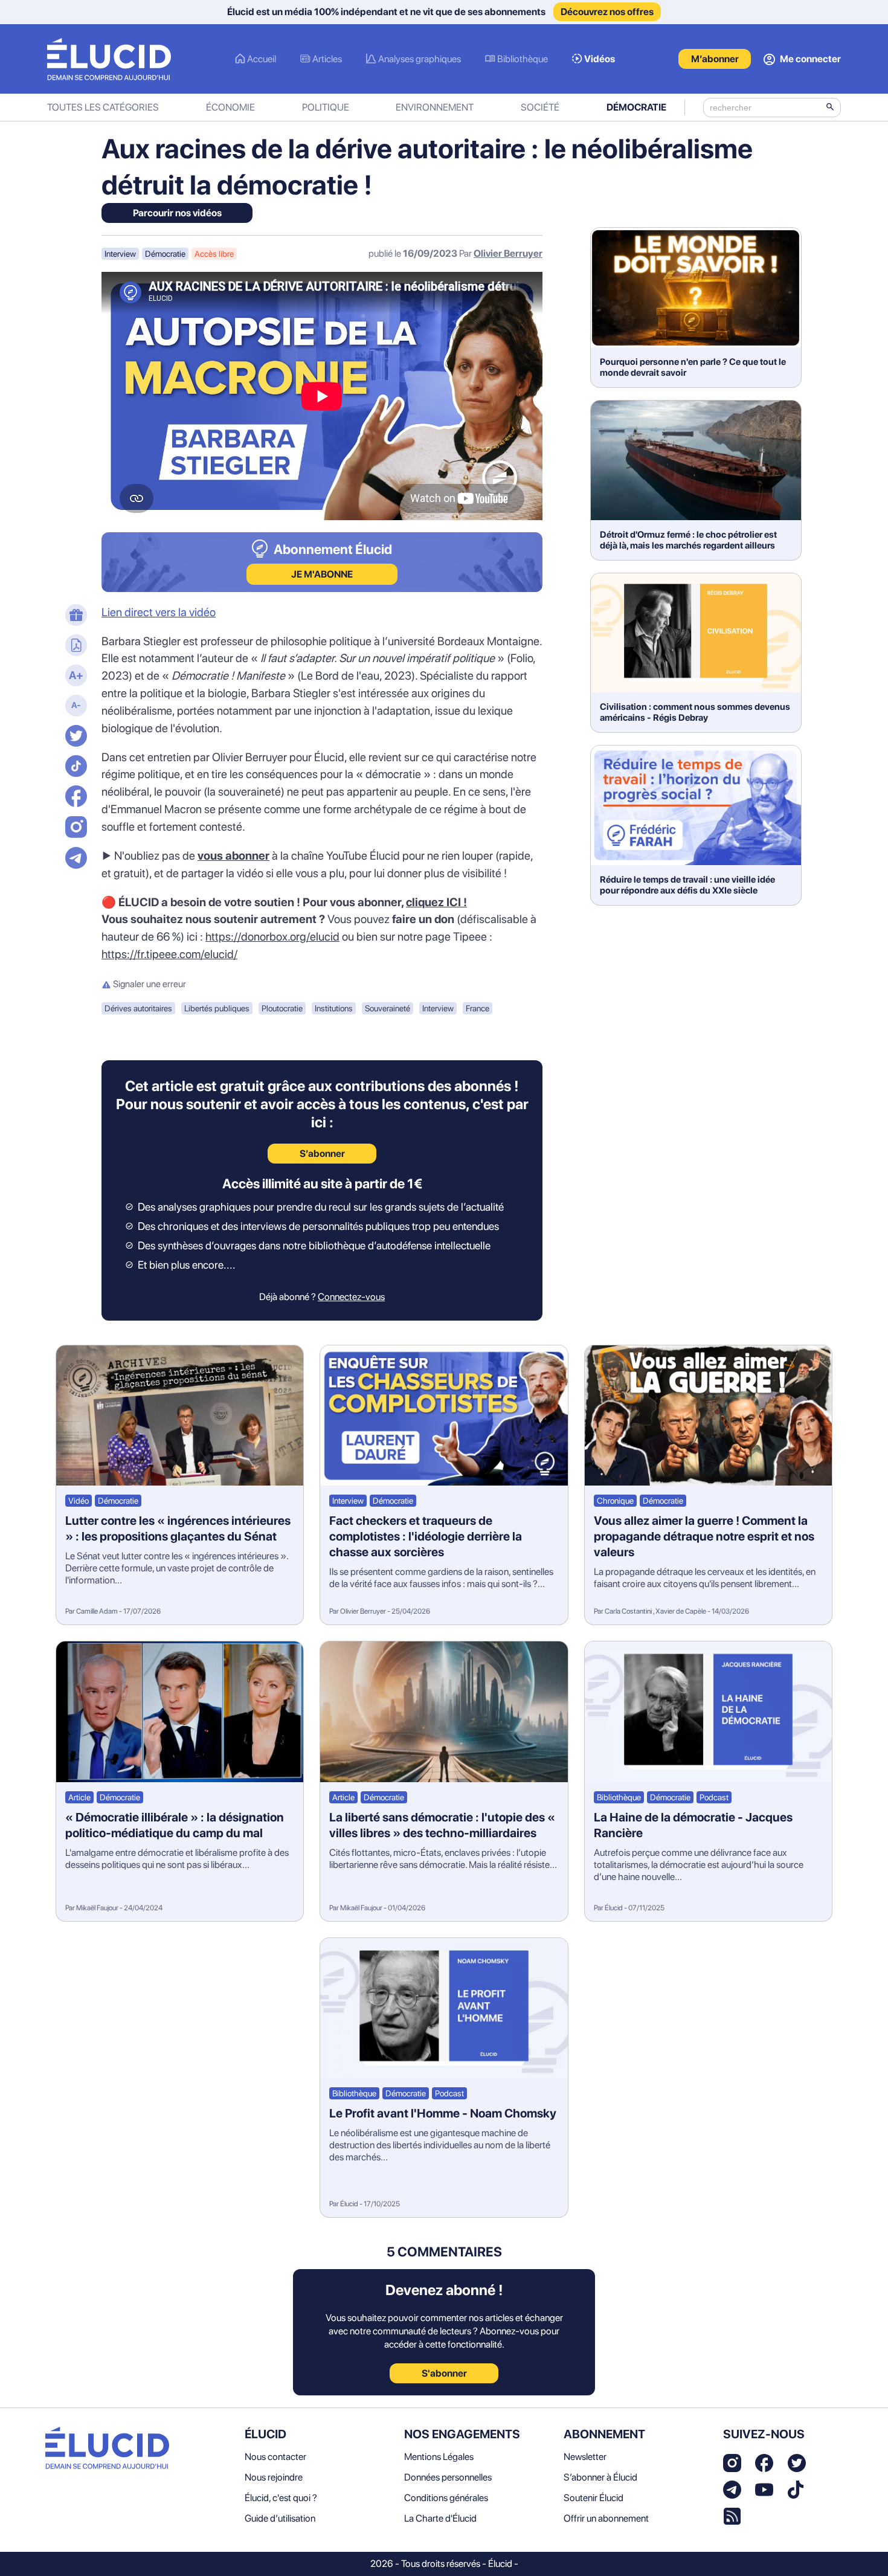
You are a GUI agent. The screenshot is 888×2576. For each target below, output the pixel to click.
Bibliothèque (523, 59)
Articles (327, 59)
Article (79, 1797)
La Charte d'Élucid (440, 2518)
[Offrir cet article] (74, 616)
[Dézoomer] (74, 707)
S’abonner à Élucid (600, 2477)
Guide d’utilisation (280, 2518)
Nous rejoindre (274, 2477)
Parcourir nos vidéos (177, 213)
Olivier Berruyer (508, 253)
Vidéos (600, 59)
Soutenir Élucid (594, 2498)
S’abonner (322, 1154)
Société (540, 107)
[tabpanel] (322, 784)
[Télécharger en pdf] (74, 646)
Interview (120, 254)
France (478, 1008)
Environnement (435, 107)
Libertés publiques (217, 1008)
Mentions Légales (439, 2457)
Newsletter (585, 2457)
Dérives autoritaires (138, 1008)
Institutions (334, 1008)
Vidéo (79, 1501)
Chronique (615, 1501)
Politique (326, 107)
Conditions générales (446, 2498)
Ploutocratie (282, 1008)
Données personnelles (448, 2477)
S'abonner (444, 2373)
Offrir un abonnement (606, 2518)
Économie (230, 107)
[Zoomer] (74, 677)
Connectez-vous (351, 1297)
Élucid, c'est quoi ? (281, 2498)
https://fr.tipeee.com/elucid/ (169, 954)
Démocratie (636, 107)
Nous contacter (275, 2457)
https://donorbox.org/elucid (272, 937)
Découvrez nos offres (607, 12)
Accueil (262, 59)
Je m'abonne (322, 574)
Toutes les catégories (103, 107)
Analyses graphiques (420, 59)
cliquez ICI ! (436, 902)
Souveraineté (388, 1008)
